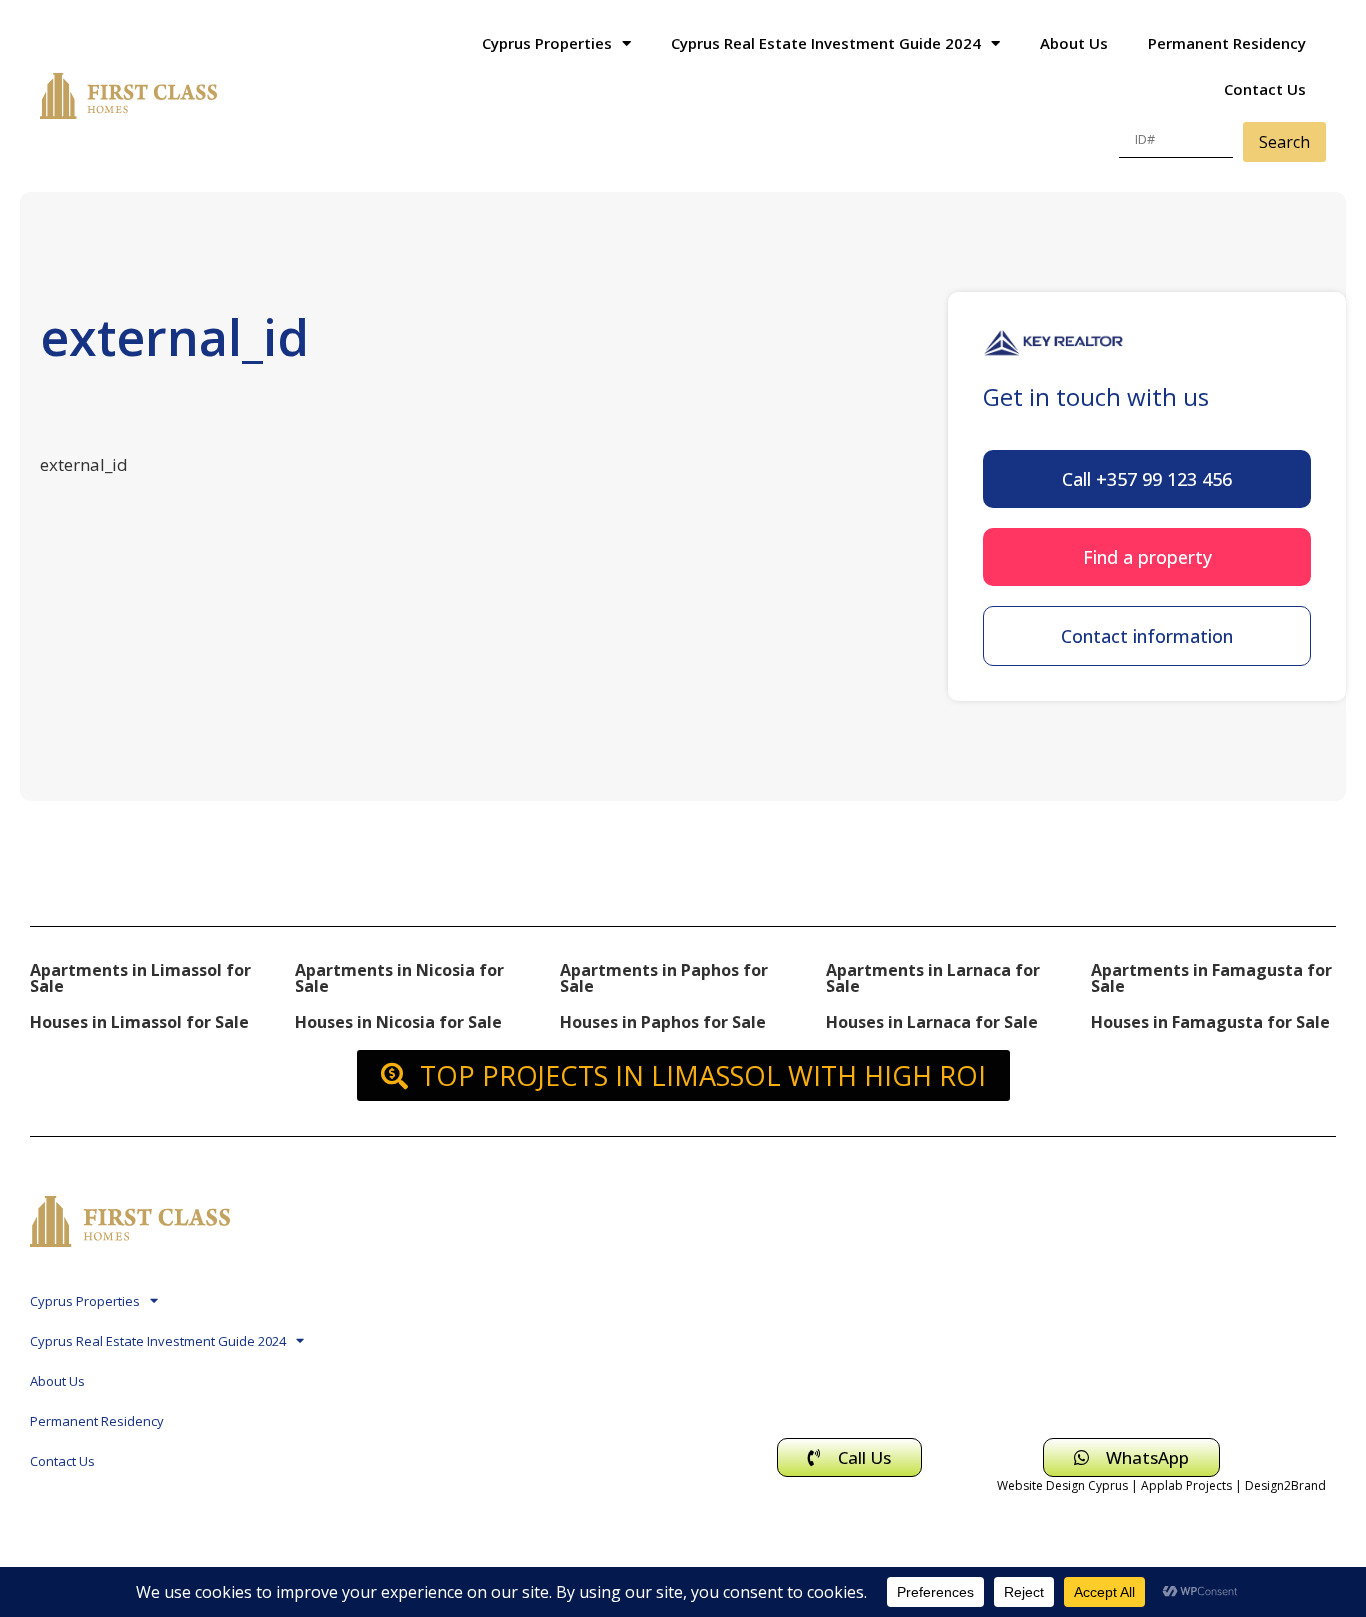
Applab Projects (1186, 1485)
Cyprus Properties (547, 43)
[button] (1147, 479)
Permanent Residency (1227, 43)
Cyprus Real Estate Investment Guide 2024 (826, 43)
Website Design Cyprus (1062, 1485)
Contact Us (1265, 89)
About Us (1074, 43)
